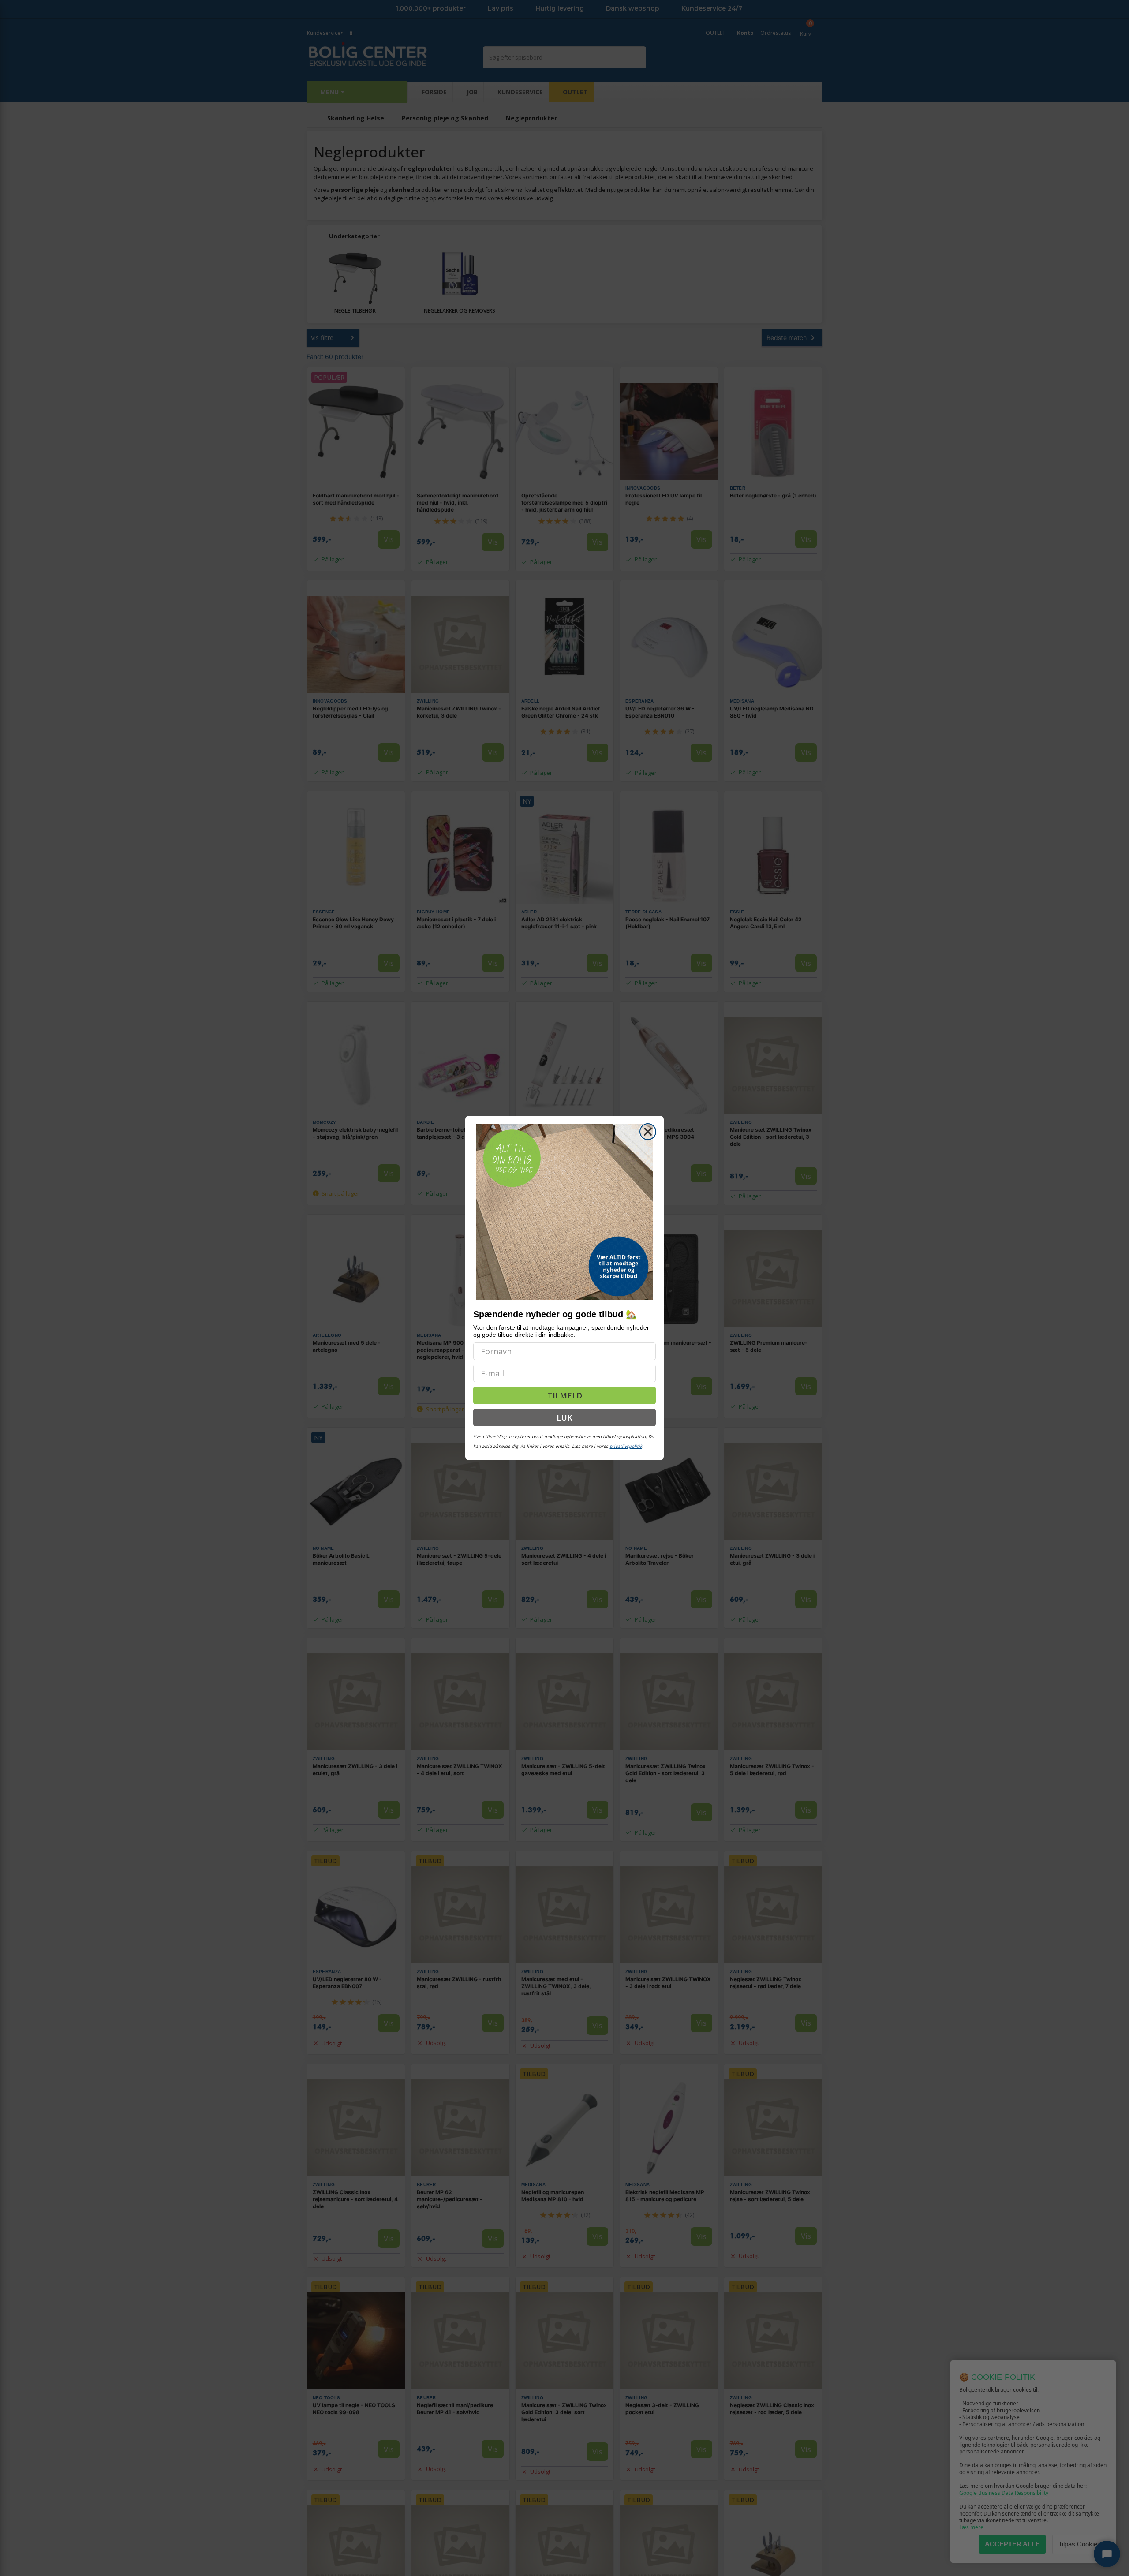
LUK (564, 1417)
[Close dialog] (648, 1132)
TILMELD (565, 1395)
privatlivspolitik (626, 1446)
